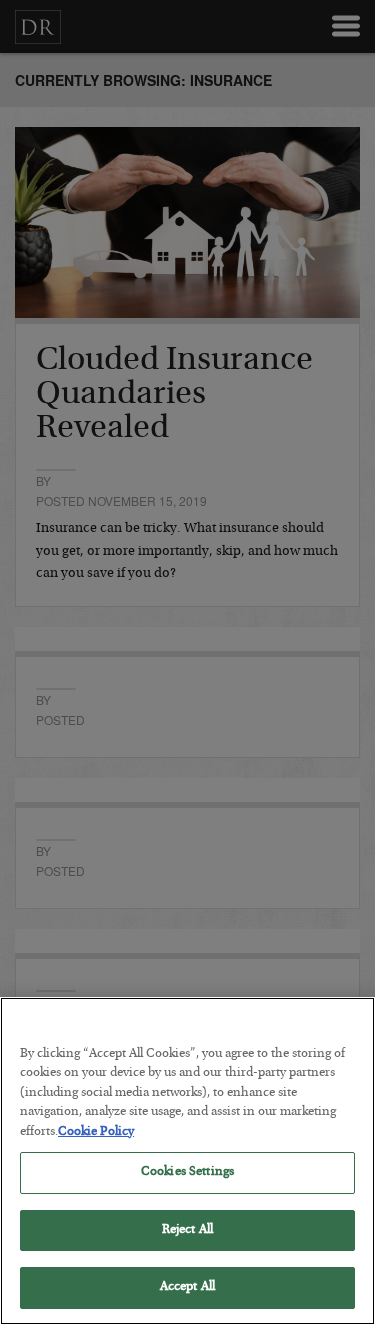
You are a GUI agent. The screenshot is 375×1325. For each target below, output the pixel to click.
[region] (187, 1161)
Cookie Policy (96, 1132)
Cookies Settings (187, 1172)
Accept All (187, 1287)
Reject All (187, 1230)
